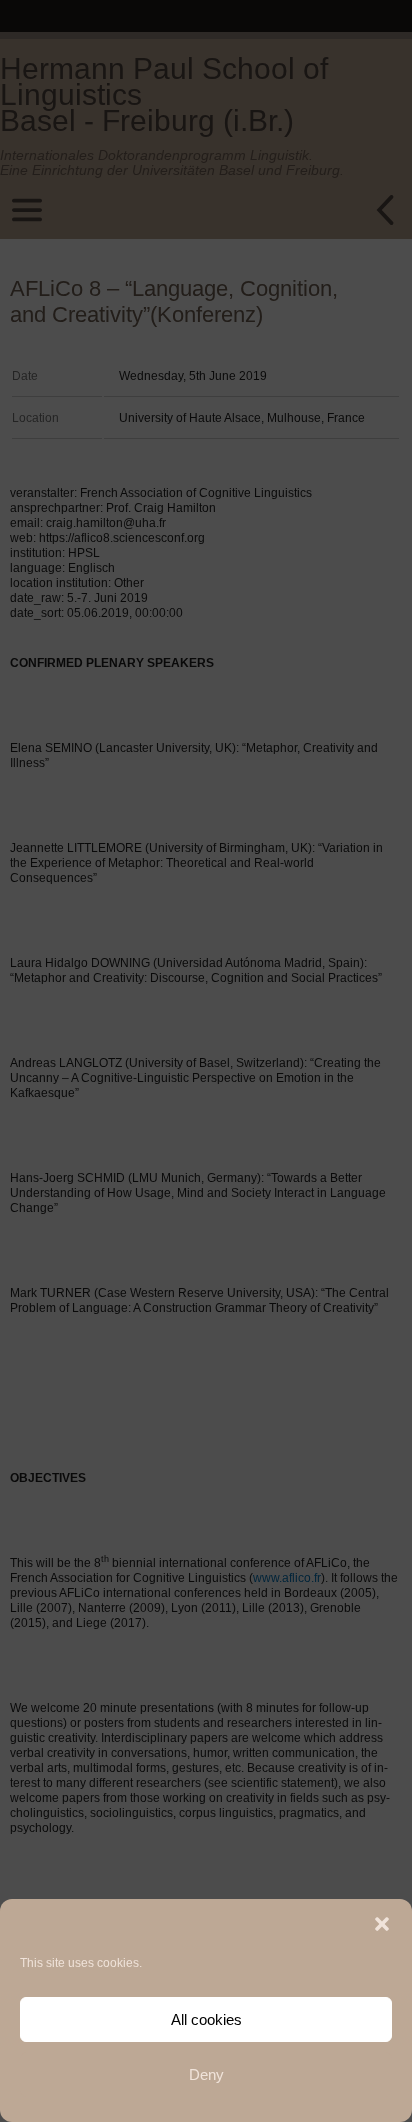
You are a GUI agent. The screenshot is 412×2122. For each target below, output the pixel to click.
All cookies (206, 2019)
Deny (206, 2074)
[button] (382, 1924)
